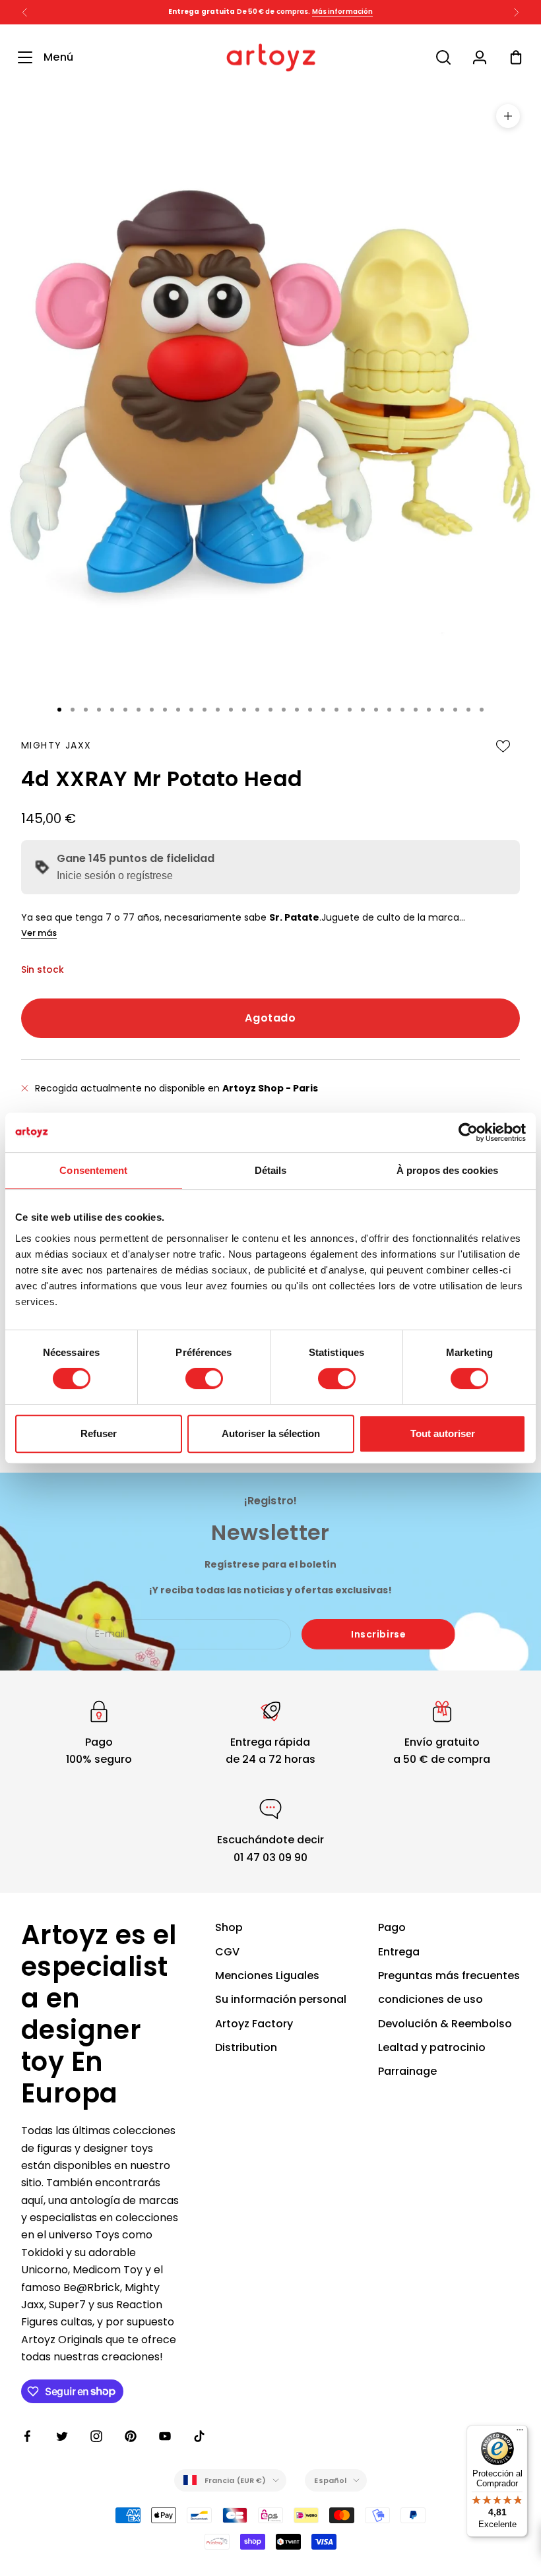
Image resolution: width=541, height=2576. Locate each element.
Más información (343, 12)
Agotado (270, 1018)
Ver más (39, 933)
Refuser (99, 1433)
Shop (229, 1927)
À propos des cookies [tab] (447, 1170)
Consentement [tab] (93, 1170)
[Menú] (520, 2433)
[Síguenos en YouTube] (165, 2436)
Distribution (246, 2047)
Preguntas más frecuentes (449, 1976)
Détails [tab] (271, 1170)
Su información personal (281, 1999)
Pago (392, 1927)
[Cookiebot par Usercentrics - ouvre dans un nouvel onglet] (468, 1132)
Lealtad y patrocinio (432, 2047)
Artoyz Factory (254, 2024)
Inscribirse (378, 1634)
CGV (227, 1952)
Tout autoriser (443, 1433)
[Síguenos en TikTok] (199, 2436)
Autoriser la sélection (271, 1433)
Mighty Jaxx (56, 745)
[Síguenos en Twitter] (62, 2436)
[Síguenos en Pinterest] (131, 2436)
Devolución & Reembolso (445, 2024)
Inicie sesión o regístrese (115, 875)
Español (330, 2480)
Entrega (399, 1952)
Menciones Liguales (267, 1976)
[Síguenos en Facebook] (28, 2436)
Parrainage (407, 2071)
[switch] (204, 1378)
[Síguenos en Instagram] (96, 2436)
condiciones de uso (430, 1999)
